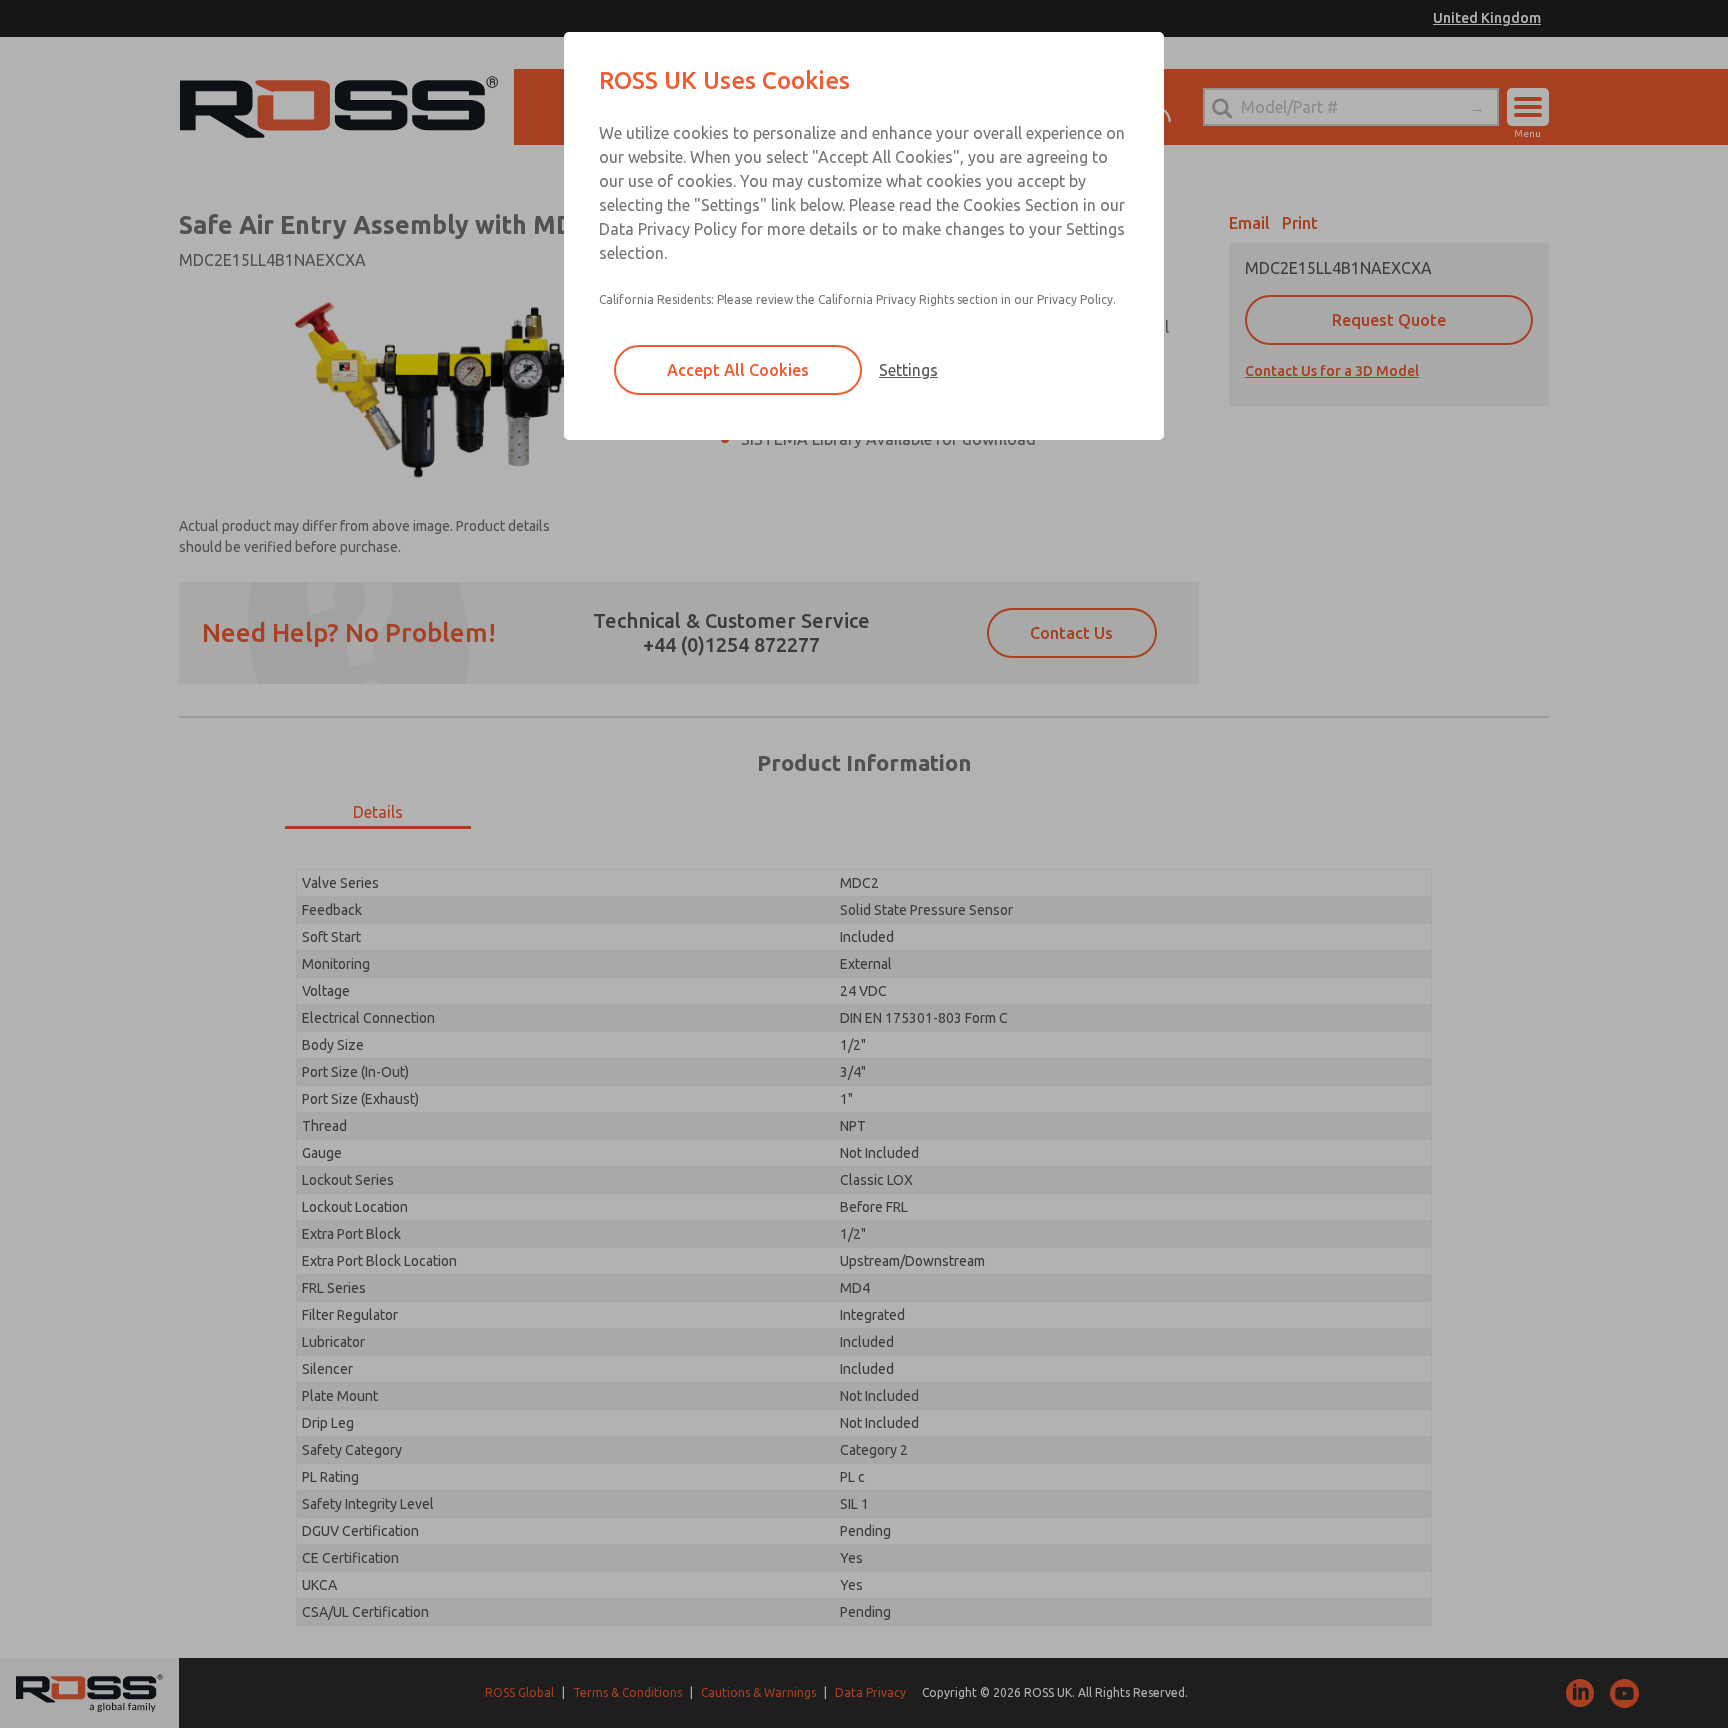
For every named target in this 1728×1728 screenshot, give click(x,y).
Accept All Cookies (738, 370)
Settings (908, 370)
